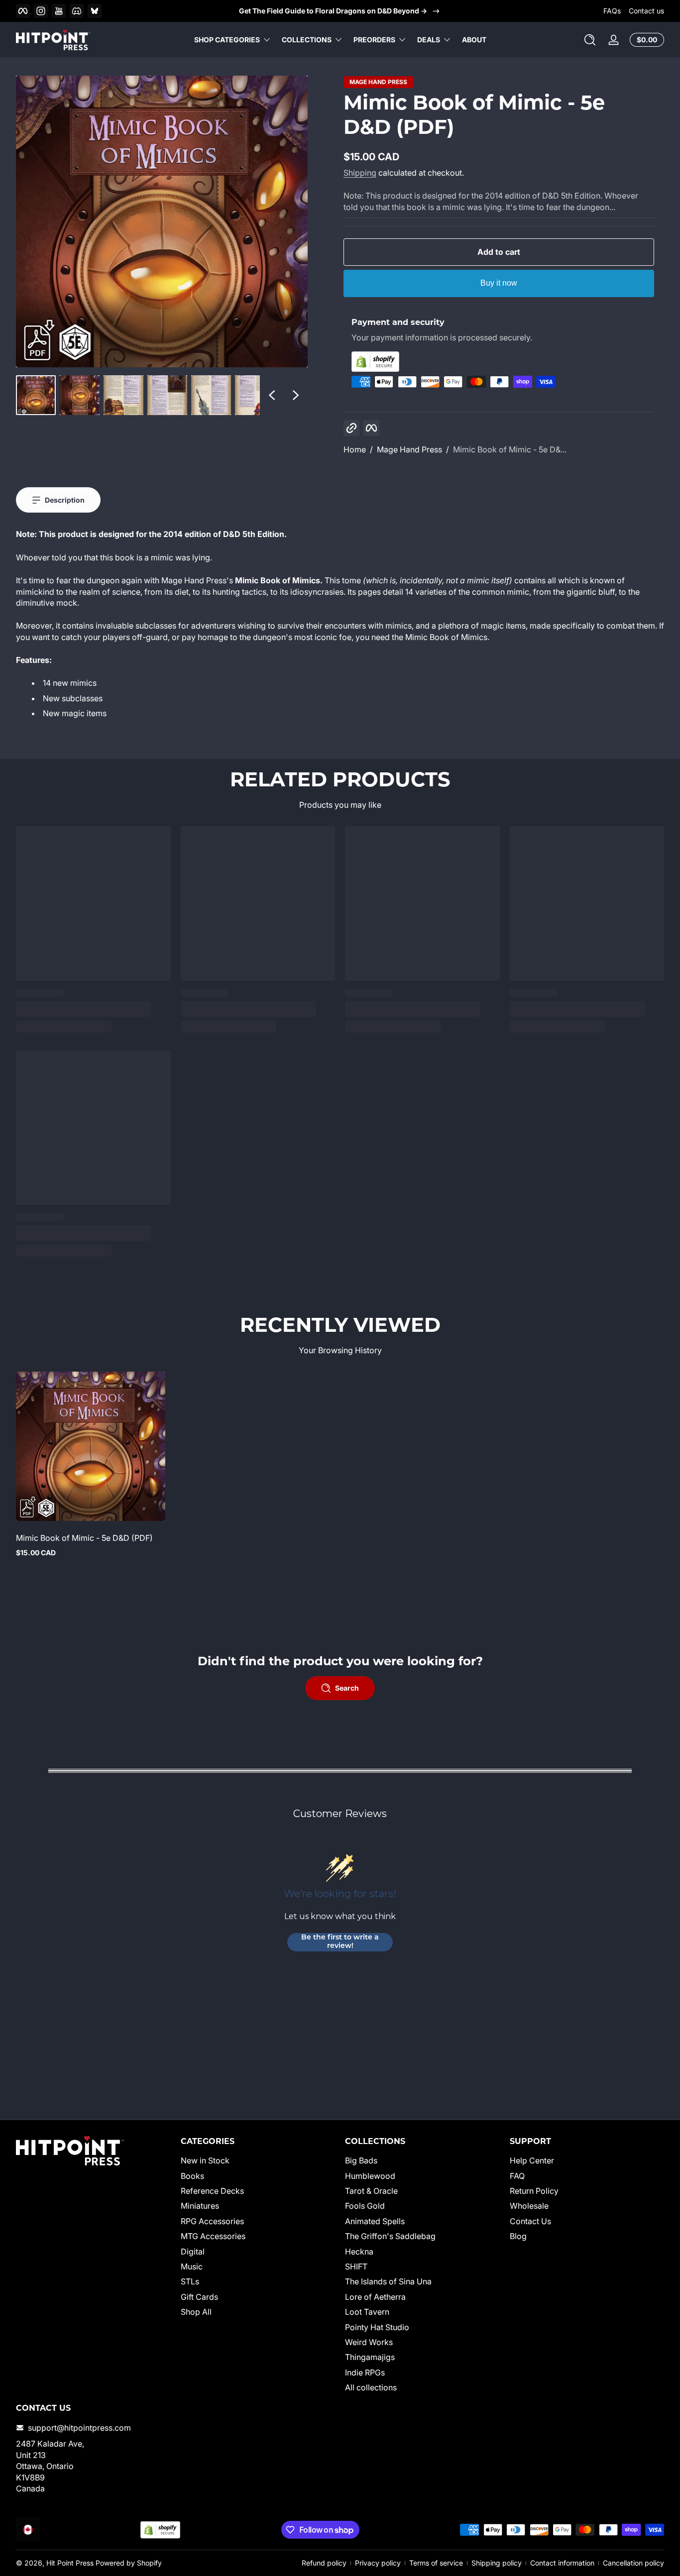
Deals (429, 40)
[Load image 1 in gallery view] (36, 395)
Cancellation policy (633, 2563)
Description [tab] (65, 500)
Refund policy (324, 2563)
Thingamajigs (370, 2357)
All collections (371, 2387)
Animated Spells (375, 2221)
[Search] (590, 40)
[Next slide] (296, 395)
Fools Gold (365, 2206)
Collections (307, 40)
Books (192, 2176)
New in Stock (205, 2160)
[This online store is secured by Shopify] (499, 362)
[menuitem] (258, 2160)
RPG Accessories (212, 2221)
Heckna (359, 2252)
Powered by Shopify (129, 2563)
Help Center (532, 2160)
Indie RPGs (365, 2372)
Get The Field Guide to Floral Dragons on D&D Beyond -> (333, 11)
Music (192, 2266)
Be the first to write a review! (340, 1942)
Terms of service (436, 2563)
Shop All (196, 2312)
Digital (193, 2252)
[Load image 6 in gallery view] (255, 395)
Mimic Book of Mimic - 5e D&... (510, 449)
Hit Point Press (70, 2563)
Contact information (562, 2563)
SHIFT (356, 2266)
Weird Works (369, 2342)
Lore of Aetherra (375, 2297)
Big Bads (361, 2160)
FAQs (612, 11)
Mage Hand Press (378, 82)
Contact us (646, 11)
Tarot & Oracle (371, 2191)
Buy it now (499, 283)
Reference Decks (212, 2191)
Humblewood (370, 2176)
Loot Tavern (367, 2312)
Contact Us (530, 2221)
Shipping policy (497, 2563)
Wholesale (529, 2206)
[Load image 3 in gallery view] (123, 395)
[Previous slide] (272, 395)
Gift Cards (199, 2297)
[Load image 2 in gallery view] (80, 395)
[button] (590, 40)
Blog (518, 2236)
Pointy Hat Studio (377, 2327)
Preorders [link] (374, 40)
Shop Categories (227, 40)
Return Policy (534, 2191)
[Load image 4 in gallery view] (167, 395)
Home (355, 449)
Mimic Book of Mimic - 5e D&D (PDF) (84, 1538)
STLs (190, 2281)
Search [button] (347, 1688)
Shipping (360, 173)
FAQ (517, 2176)
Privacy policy (378, 2563)
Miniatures (200, 2206)
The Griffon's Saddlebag (390, 2236)
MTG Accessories (213, 2236)
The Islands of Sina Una (388, 2281)
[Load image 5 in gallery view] (211, 395)
